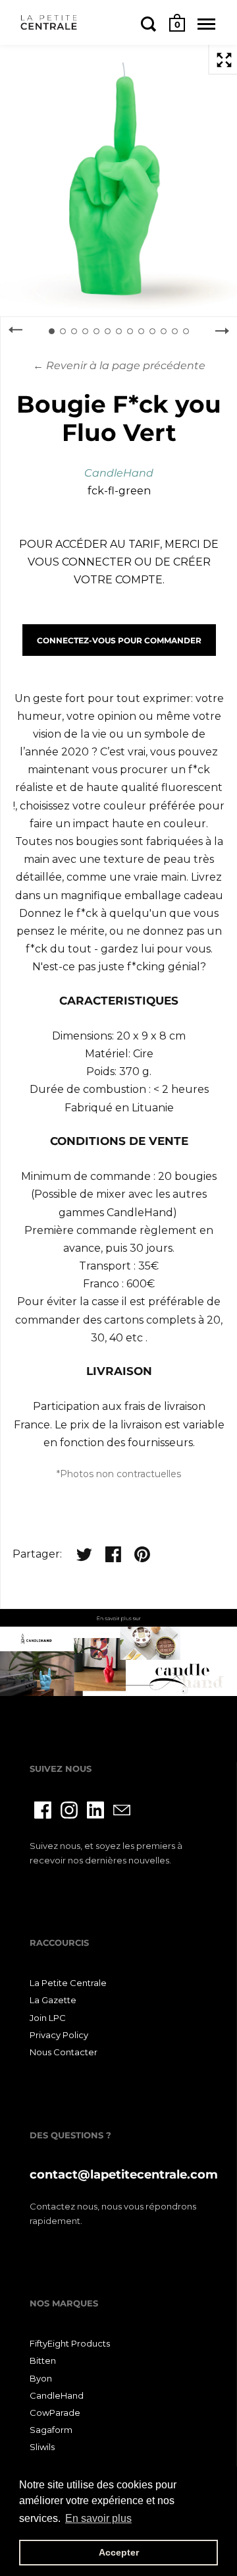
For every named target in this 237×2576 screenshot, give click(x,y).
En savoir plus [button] (98, 2518)
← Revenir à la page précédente (119, 366)
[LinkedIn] (95, 1810)
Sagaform (51, 2430)
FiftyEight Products (70, 2343)
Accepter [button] (119, 2552)
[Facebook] (43, 1810)
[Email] (122, 1810)
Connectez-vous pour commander (119, 640)
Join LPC (48, 2018)
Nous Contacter (64, 2052)
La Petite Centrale (68, 1983)
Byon (41, 2378)
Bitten (43, 2360)
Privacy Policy (59, 2035)
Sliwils (42, 2447)
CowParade (55, 2413)
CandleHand (119, 473)
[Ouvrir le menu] (206, 24)
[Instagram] (69, 1810)
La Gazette (53, 2000)
